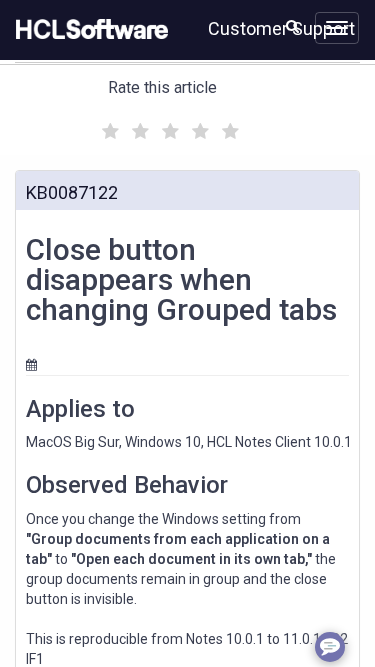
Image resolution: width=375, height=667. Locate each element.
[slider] (168, 128)
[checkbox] (108, 126)
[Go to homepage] (88, 30)
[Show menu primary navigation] (337, 28)
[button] (292, 26)
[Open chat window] (330, 647)
